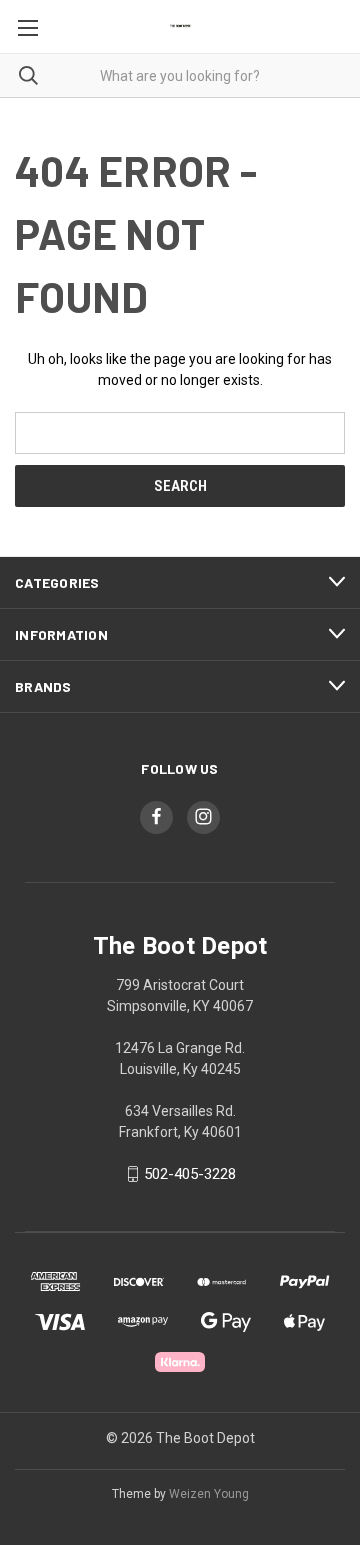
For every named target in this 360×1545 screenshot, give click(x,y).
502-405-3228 (190, 1174)
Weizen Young (209, 1494)
